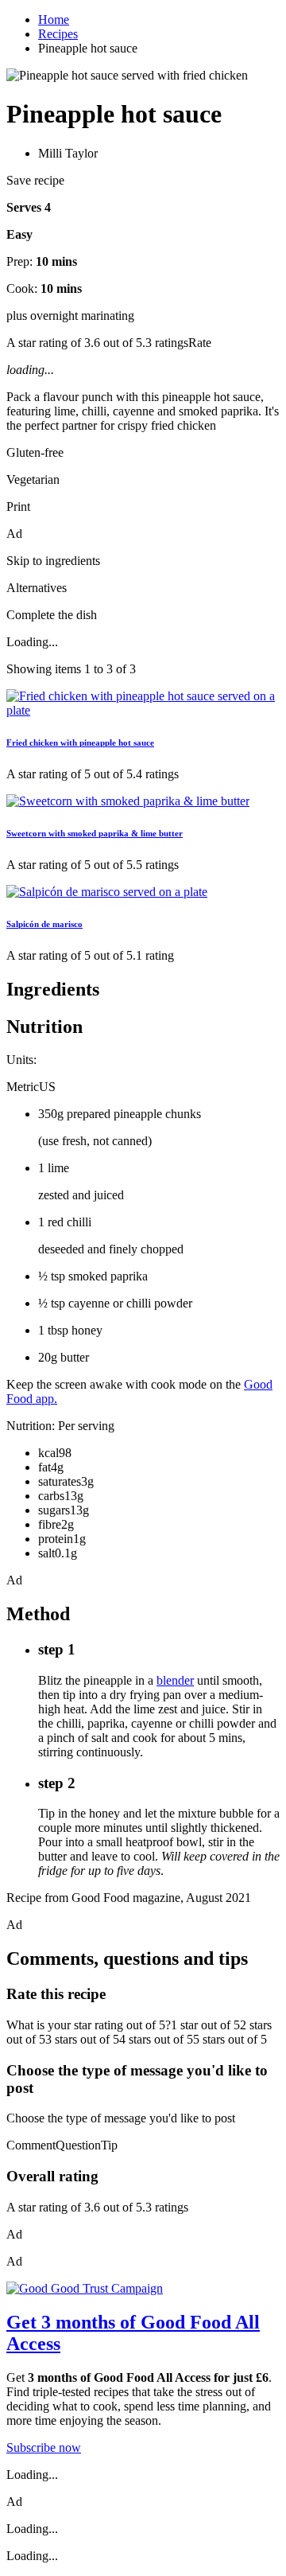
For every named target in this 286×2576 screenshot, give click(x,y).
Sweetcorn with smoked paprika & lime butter (95, 833)
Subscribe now (44, 2447)
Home (54, 19)
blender (175, 1680)
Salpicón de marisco (44, 924)
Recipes (58, 34)
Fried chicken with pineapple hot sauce (80, 742)
